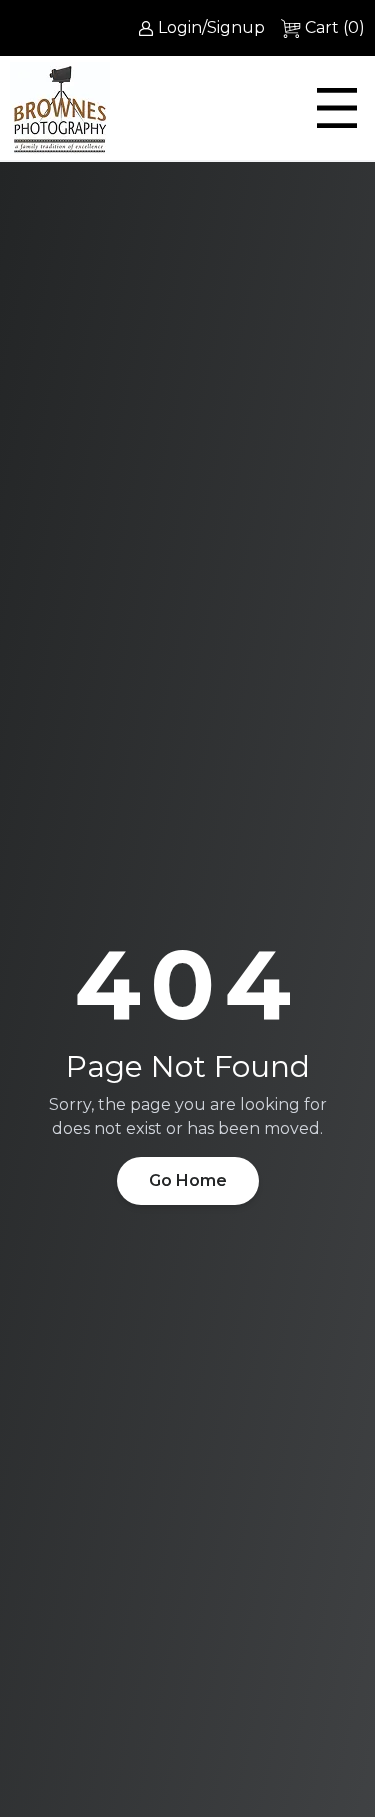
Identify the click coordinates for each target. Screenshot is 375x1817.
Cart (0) (335, 27)
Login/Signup (211, 27)
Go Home (188, 1180)
